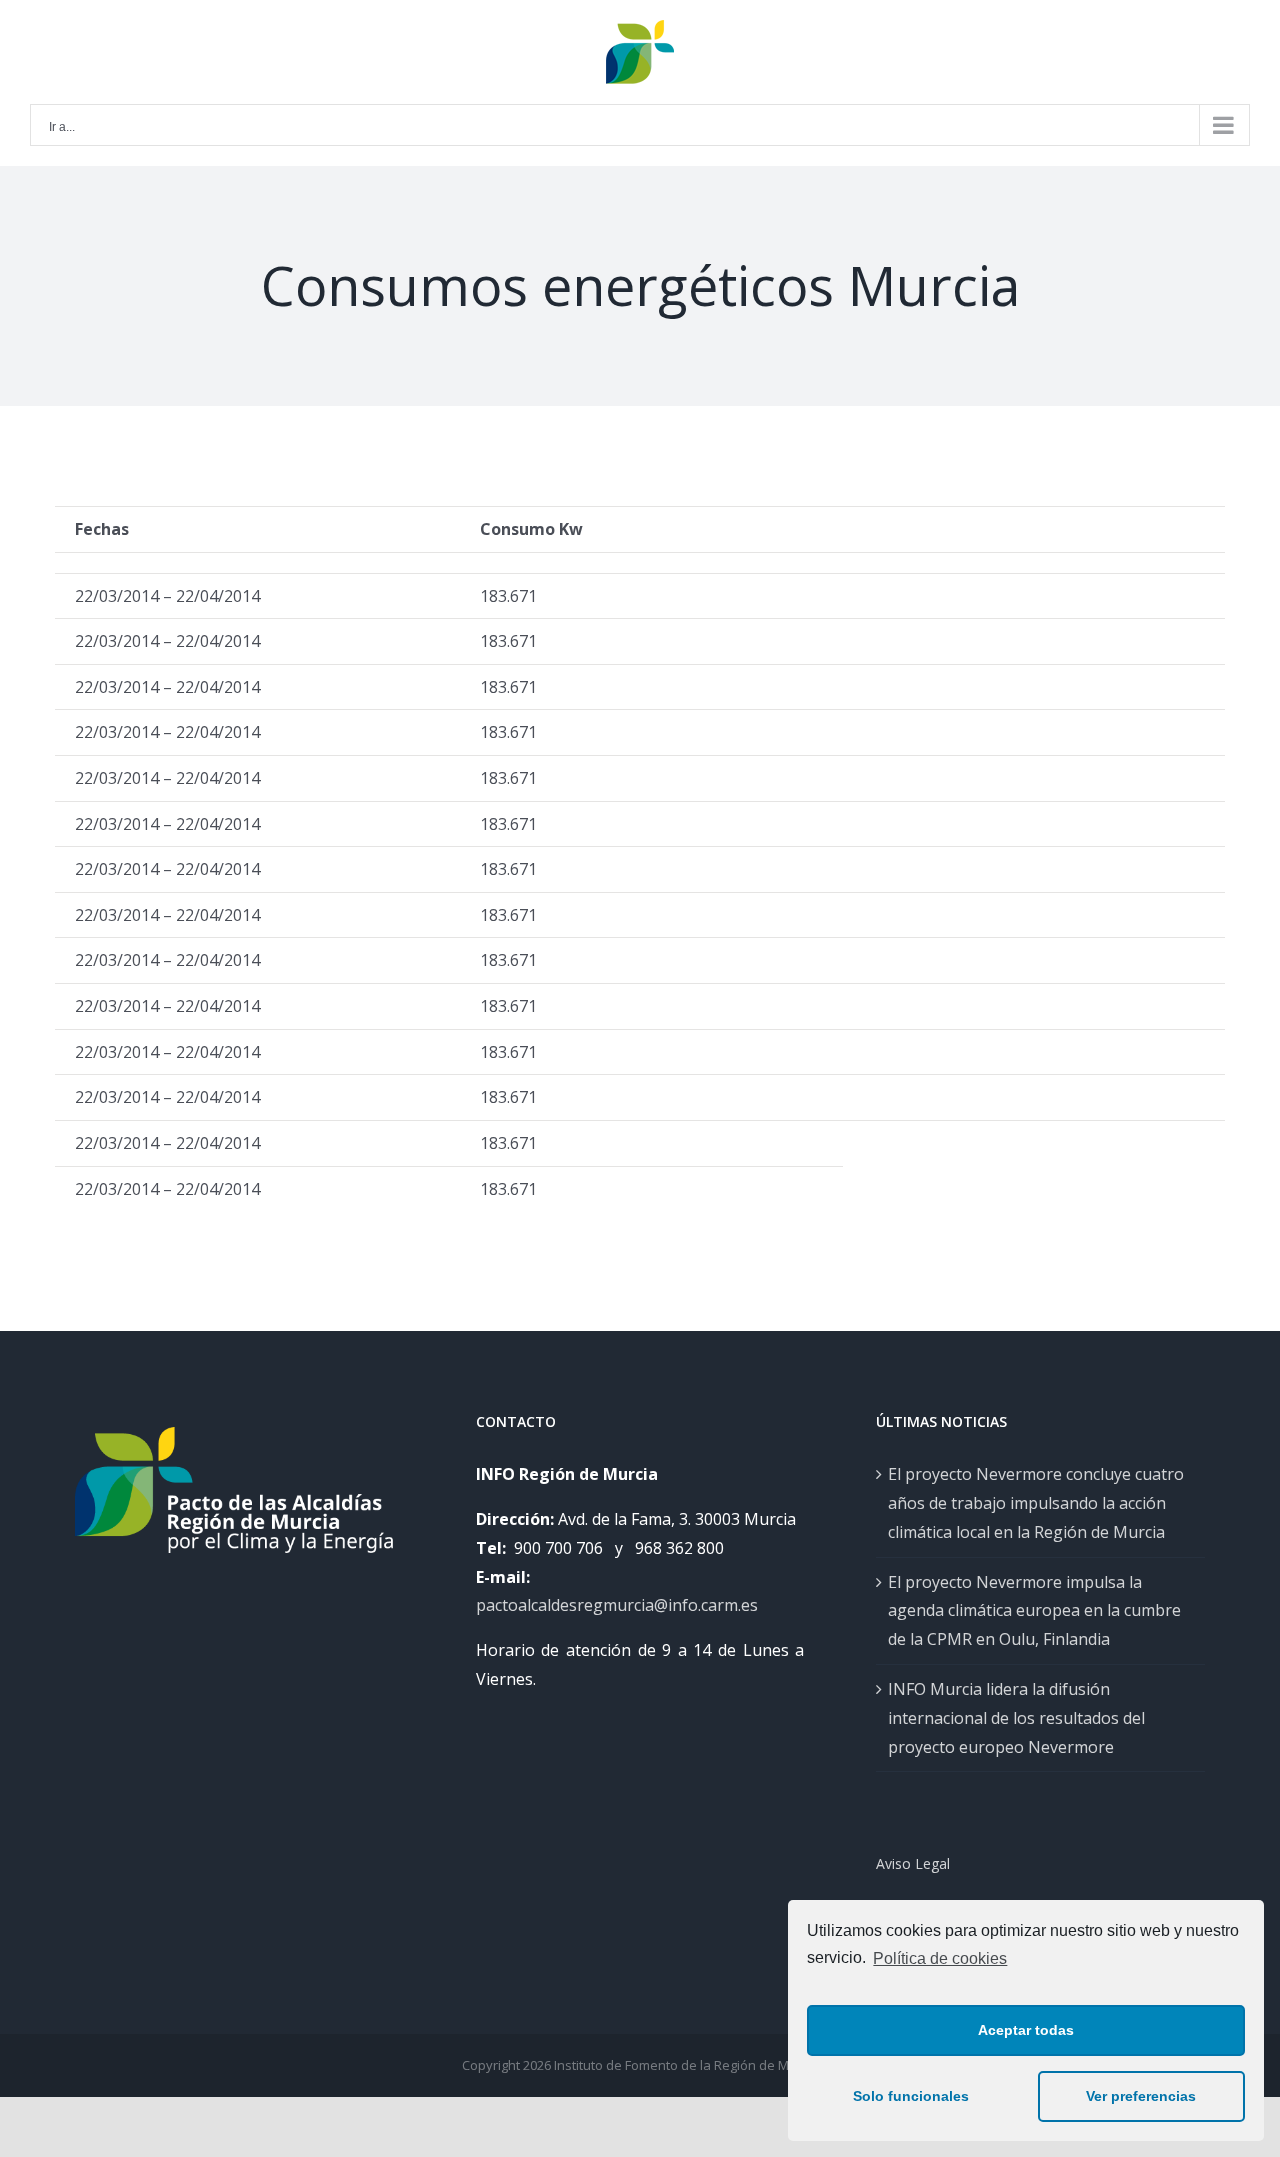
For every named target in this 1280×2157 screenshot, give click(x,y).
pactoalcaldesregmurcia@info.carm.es (617, 1605)
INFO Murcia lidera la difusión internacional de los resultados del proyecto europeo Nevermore (1016, 1718)
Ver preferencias (1141, 2096)
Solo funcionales (911, 2096)
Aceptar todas (1026, 2030)
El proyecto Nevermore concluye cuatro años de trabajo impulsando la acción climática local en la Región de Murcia (1036, 1503)
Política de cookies (940, 1958)
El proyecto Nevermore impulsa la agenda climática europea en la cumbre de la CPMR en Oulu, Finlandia (1034, 1611)
